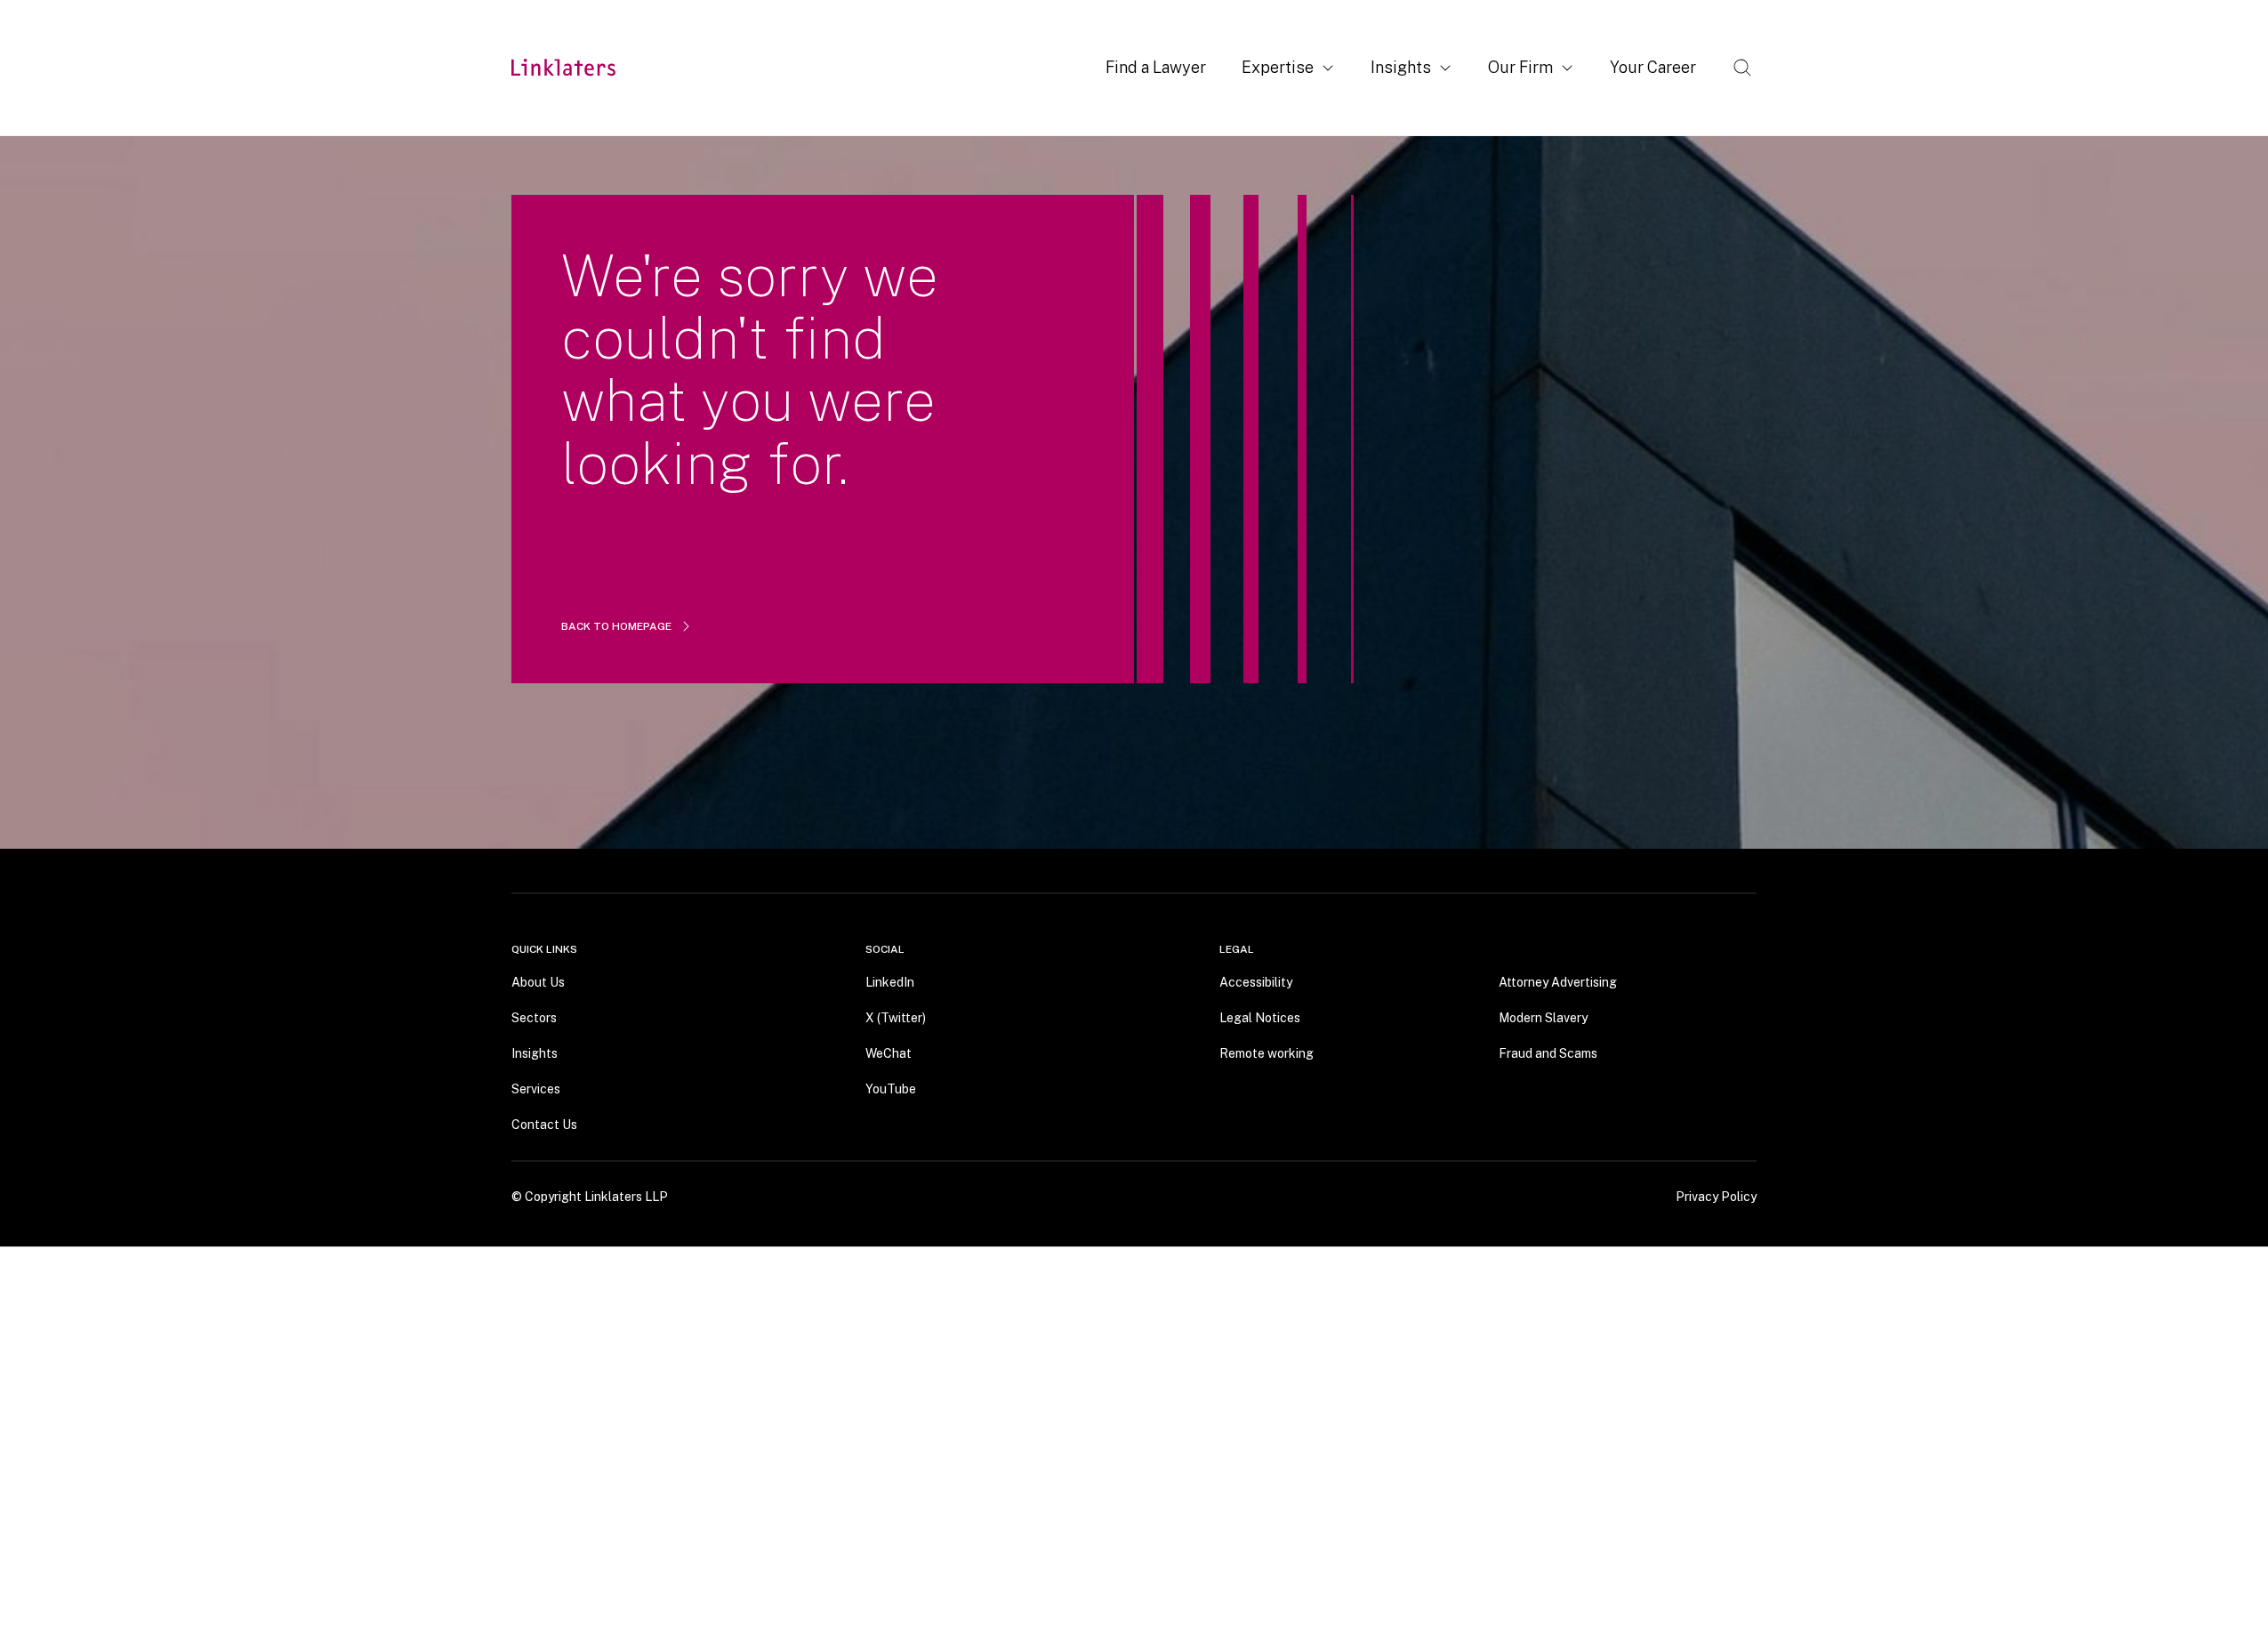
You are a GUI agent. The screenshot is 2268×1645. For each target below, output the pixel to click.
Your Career (1653, 67)
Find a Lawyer (1156, 67)
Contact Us (544, 1124)
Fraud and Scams (1548, 1052)
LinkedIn (890, 981)
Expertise (1278, 67)
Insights (1401, 67)
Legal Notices (1260, 1017)
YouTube (891, 1088)
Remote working (1267, 1052)
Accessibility (1256, 981)
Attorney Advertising (1558, 981)
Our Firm (1520, 67)
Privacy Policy (1716, 1196)
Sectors (534, 1017)
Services (536, 1088)
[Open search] (1742, 68)
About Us (538, 981)
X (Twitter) (896, 1017)
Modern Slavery (1543, 1017)
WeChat (889, 1052)
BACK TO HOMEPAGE (616, 626)
